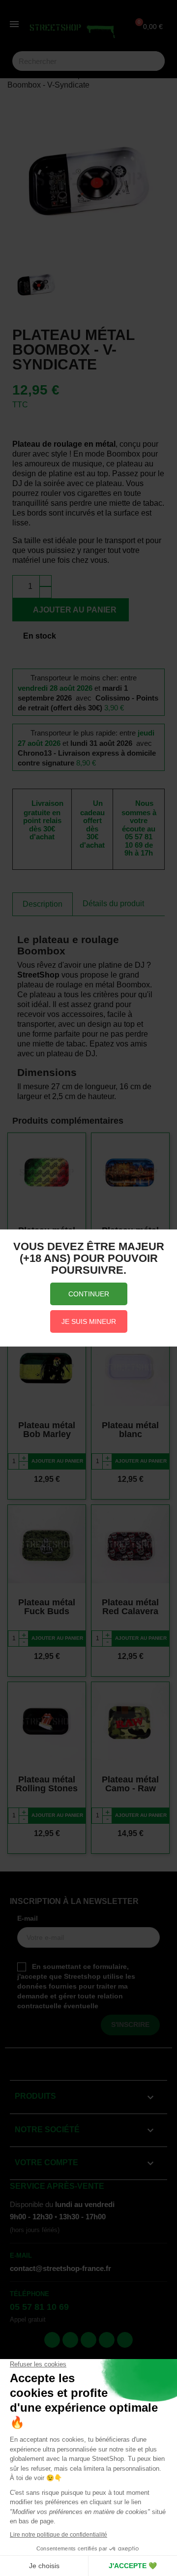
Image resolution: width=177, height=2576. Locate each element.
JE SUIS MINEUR (89, 1321)
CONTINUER (89, 1294)
